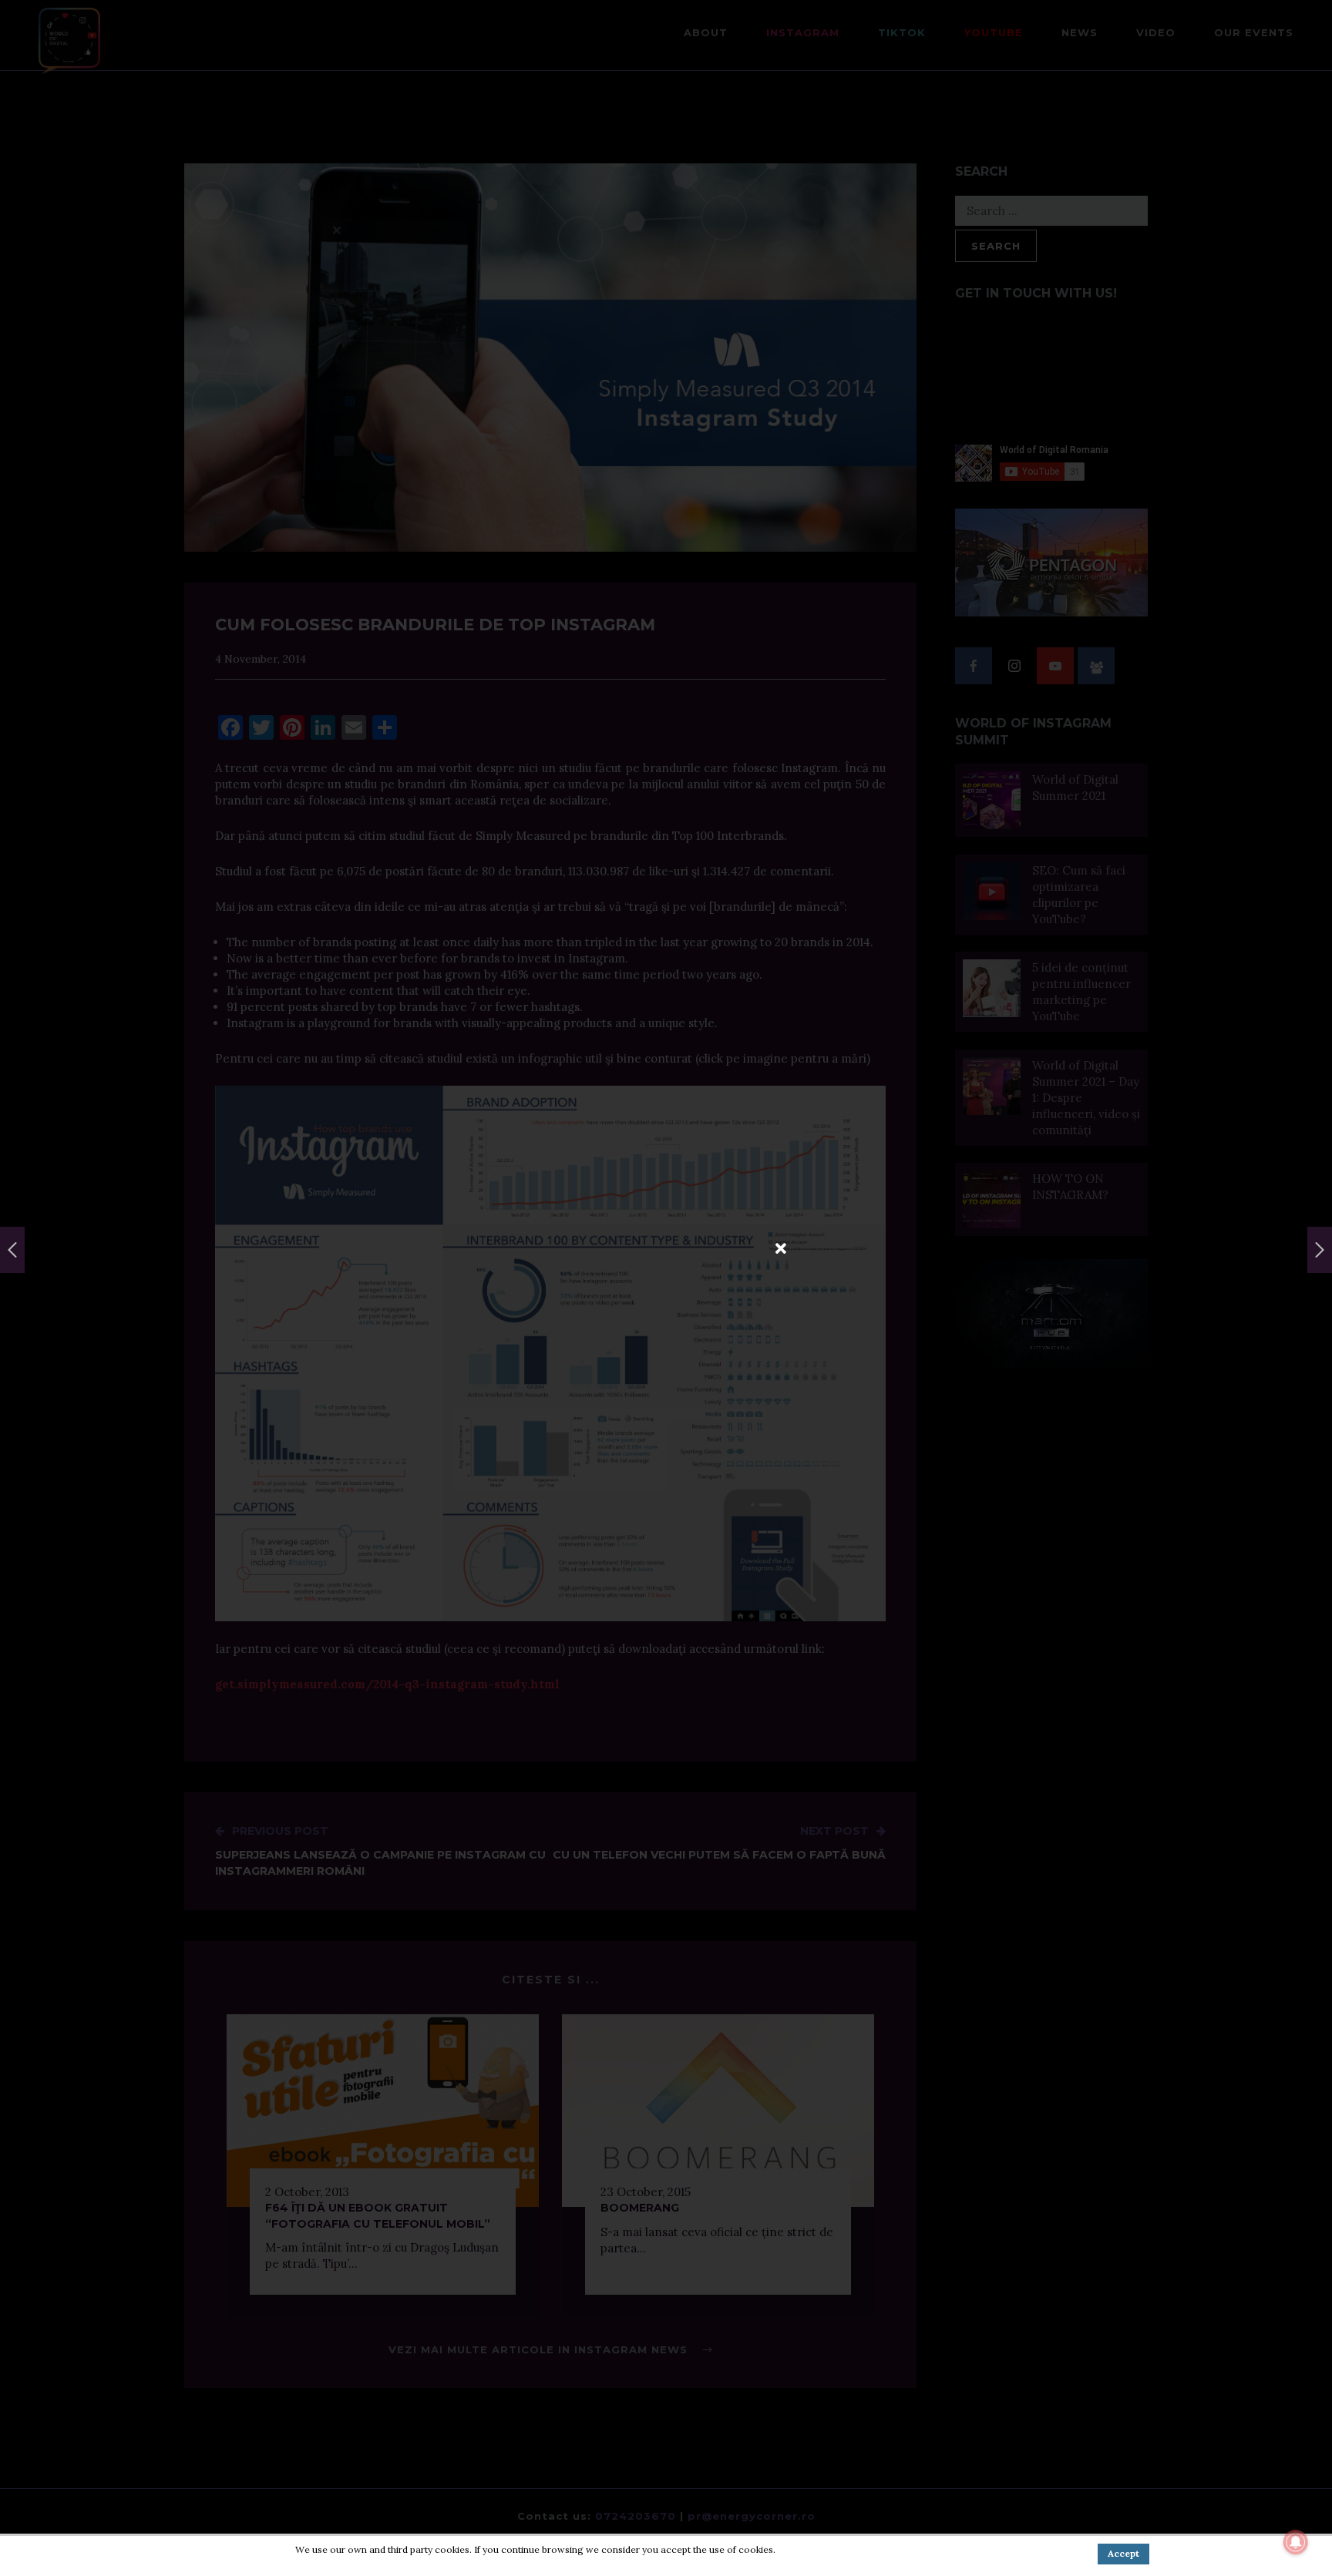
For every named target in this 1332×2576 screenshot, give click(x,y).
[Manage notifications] (1296, 2542)
